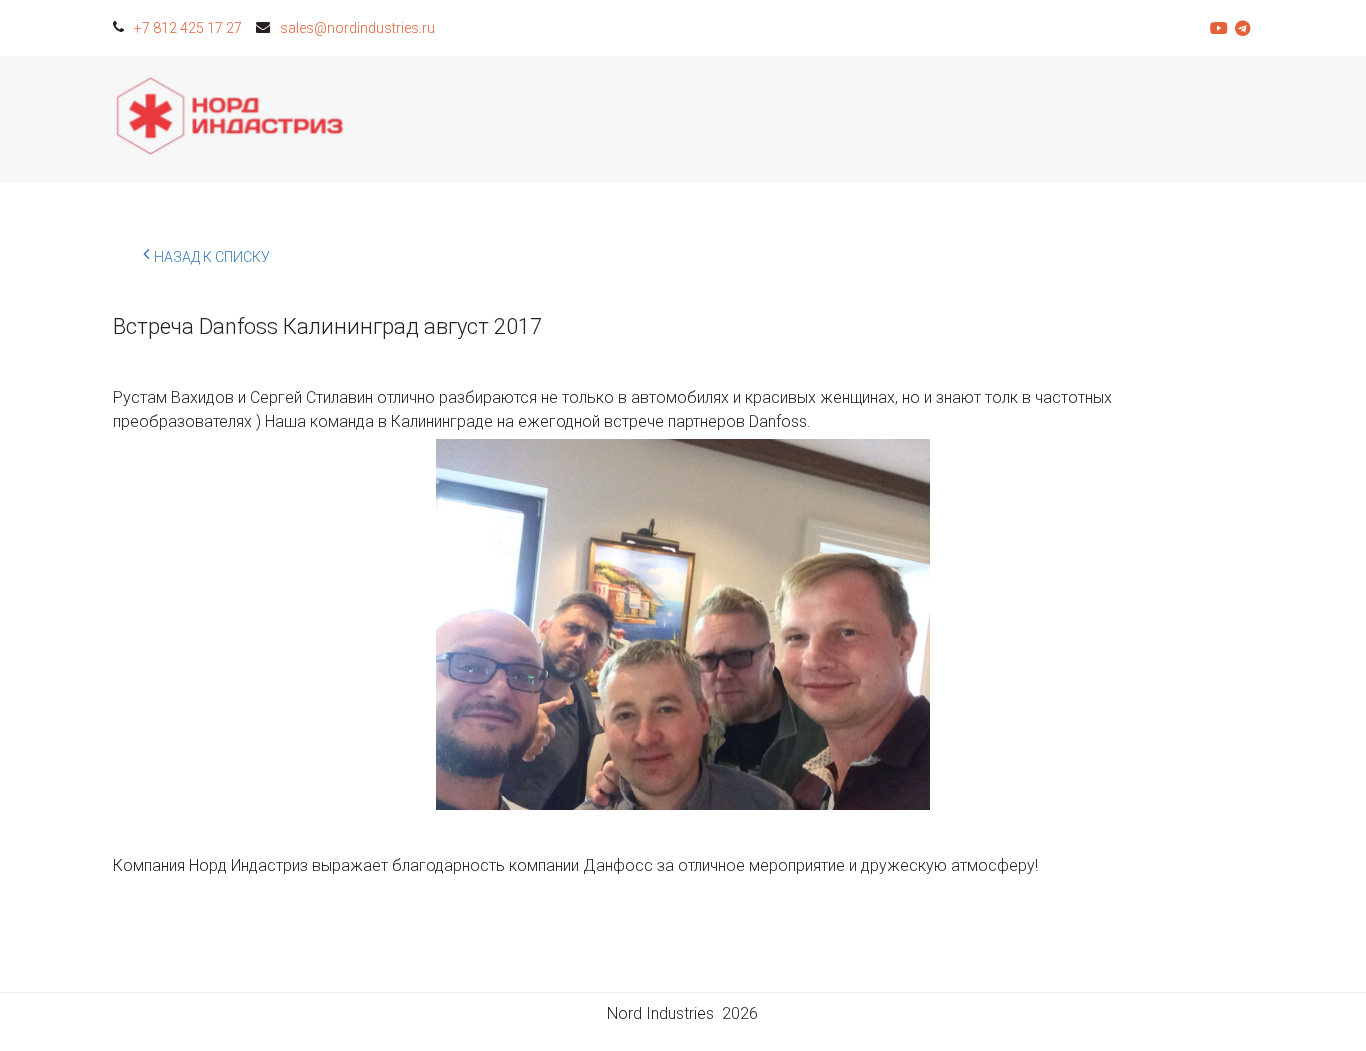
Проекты (878, 119)
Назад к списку (212, 257)
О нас (1133, 119)
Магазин (643, 119)
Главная (523, 119)
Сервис (761, 119)
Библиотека (1011, 119)
